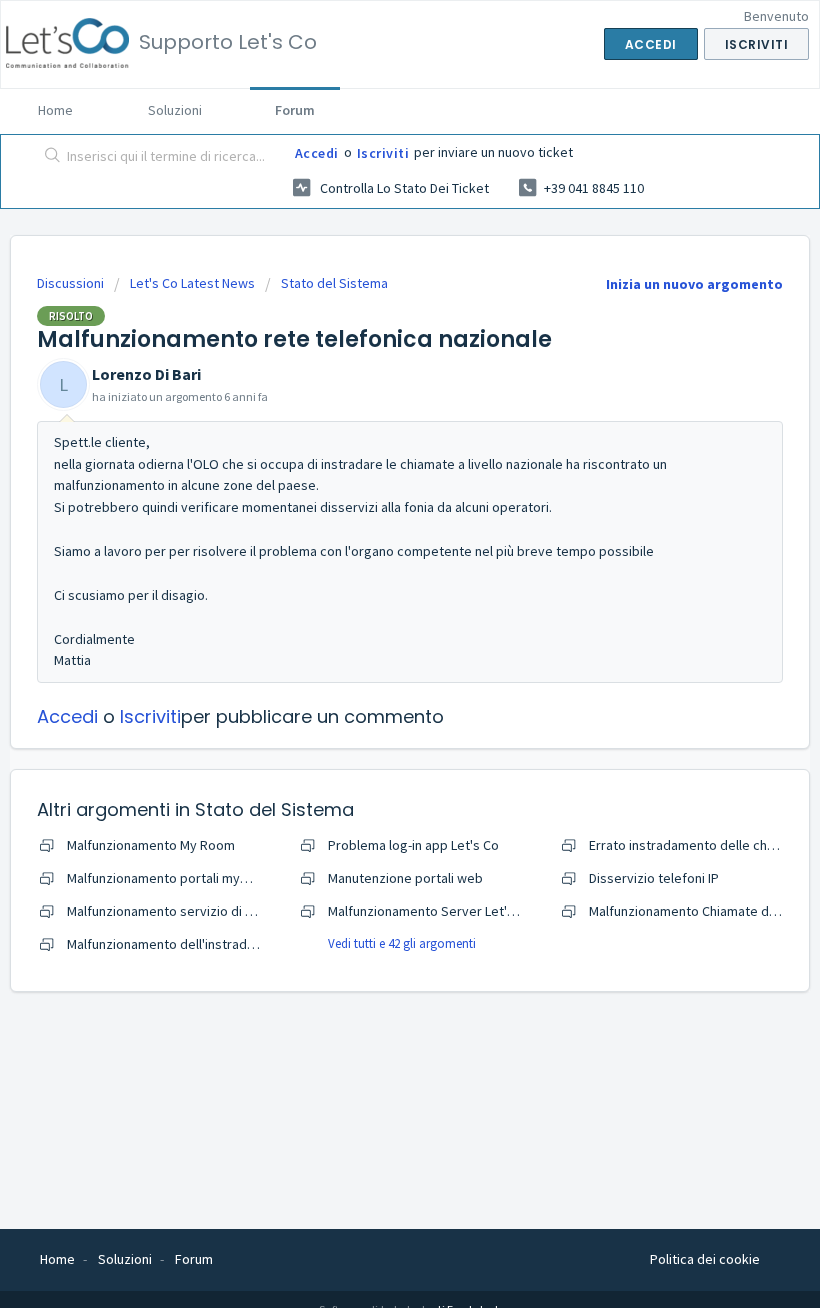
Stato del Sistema (334, 283)
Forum (295, 110)
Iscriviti (383, 153)
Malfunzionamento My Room (151, 845)
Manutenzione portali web (405, 878)
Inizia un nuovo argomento (694, 284)
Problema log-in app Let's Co (413, 845)
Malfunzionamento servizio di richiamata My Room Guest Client (254, 911)
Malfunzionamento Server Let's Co (430, 911)
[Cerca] (48, 157)
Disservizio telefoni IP (654, 878)
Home (55, 110)
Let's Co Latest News (192, 283)
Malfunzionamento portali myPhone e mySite (200, 878)
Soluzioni (175, 110)
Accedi (317, 153)
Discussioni (70, 283)
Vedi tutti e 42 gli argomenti (402, 943)
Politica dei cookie (705, 1259)
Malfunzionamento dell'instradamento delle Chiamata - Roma (247, 944)
